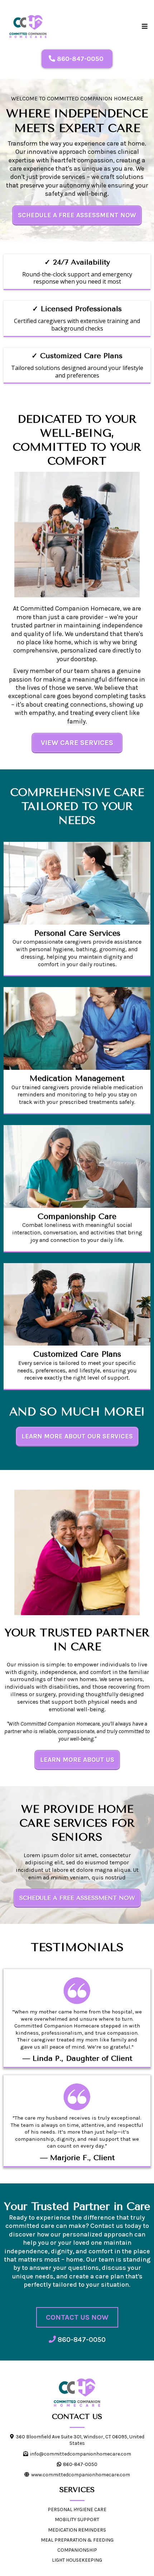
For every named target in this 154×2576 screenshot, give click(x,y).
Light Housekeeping (77, 2560)
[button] (144, 27)
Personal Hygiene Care (77, 2509)
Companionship (77, 2550)
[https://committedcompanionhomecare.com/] (28, 27)
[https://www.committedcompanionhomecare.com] (77, 2393)
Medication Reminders (77, 2530)
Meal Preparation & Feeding (77, 2540)
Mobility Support (77, 2520)
